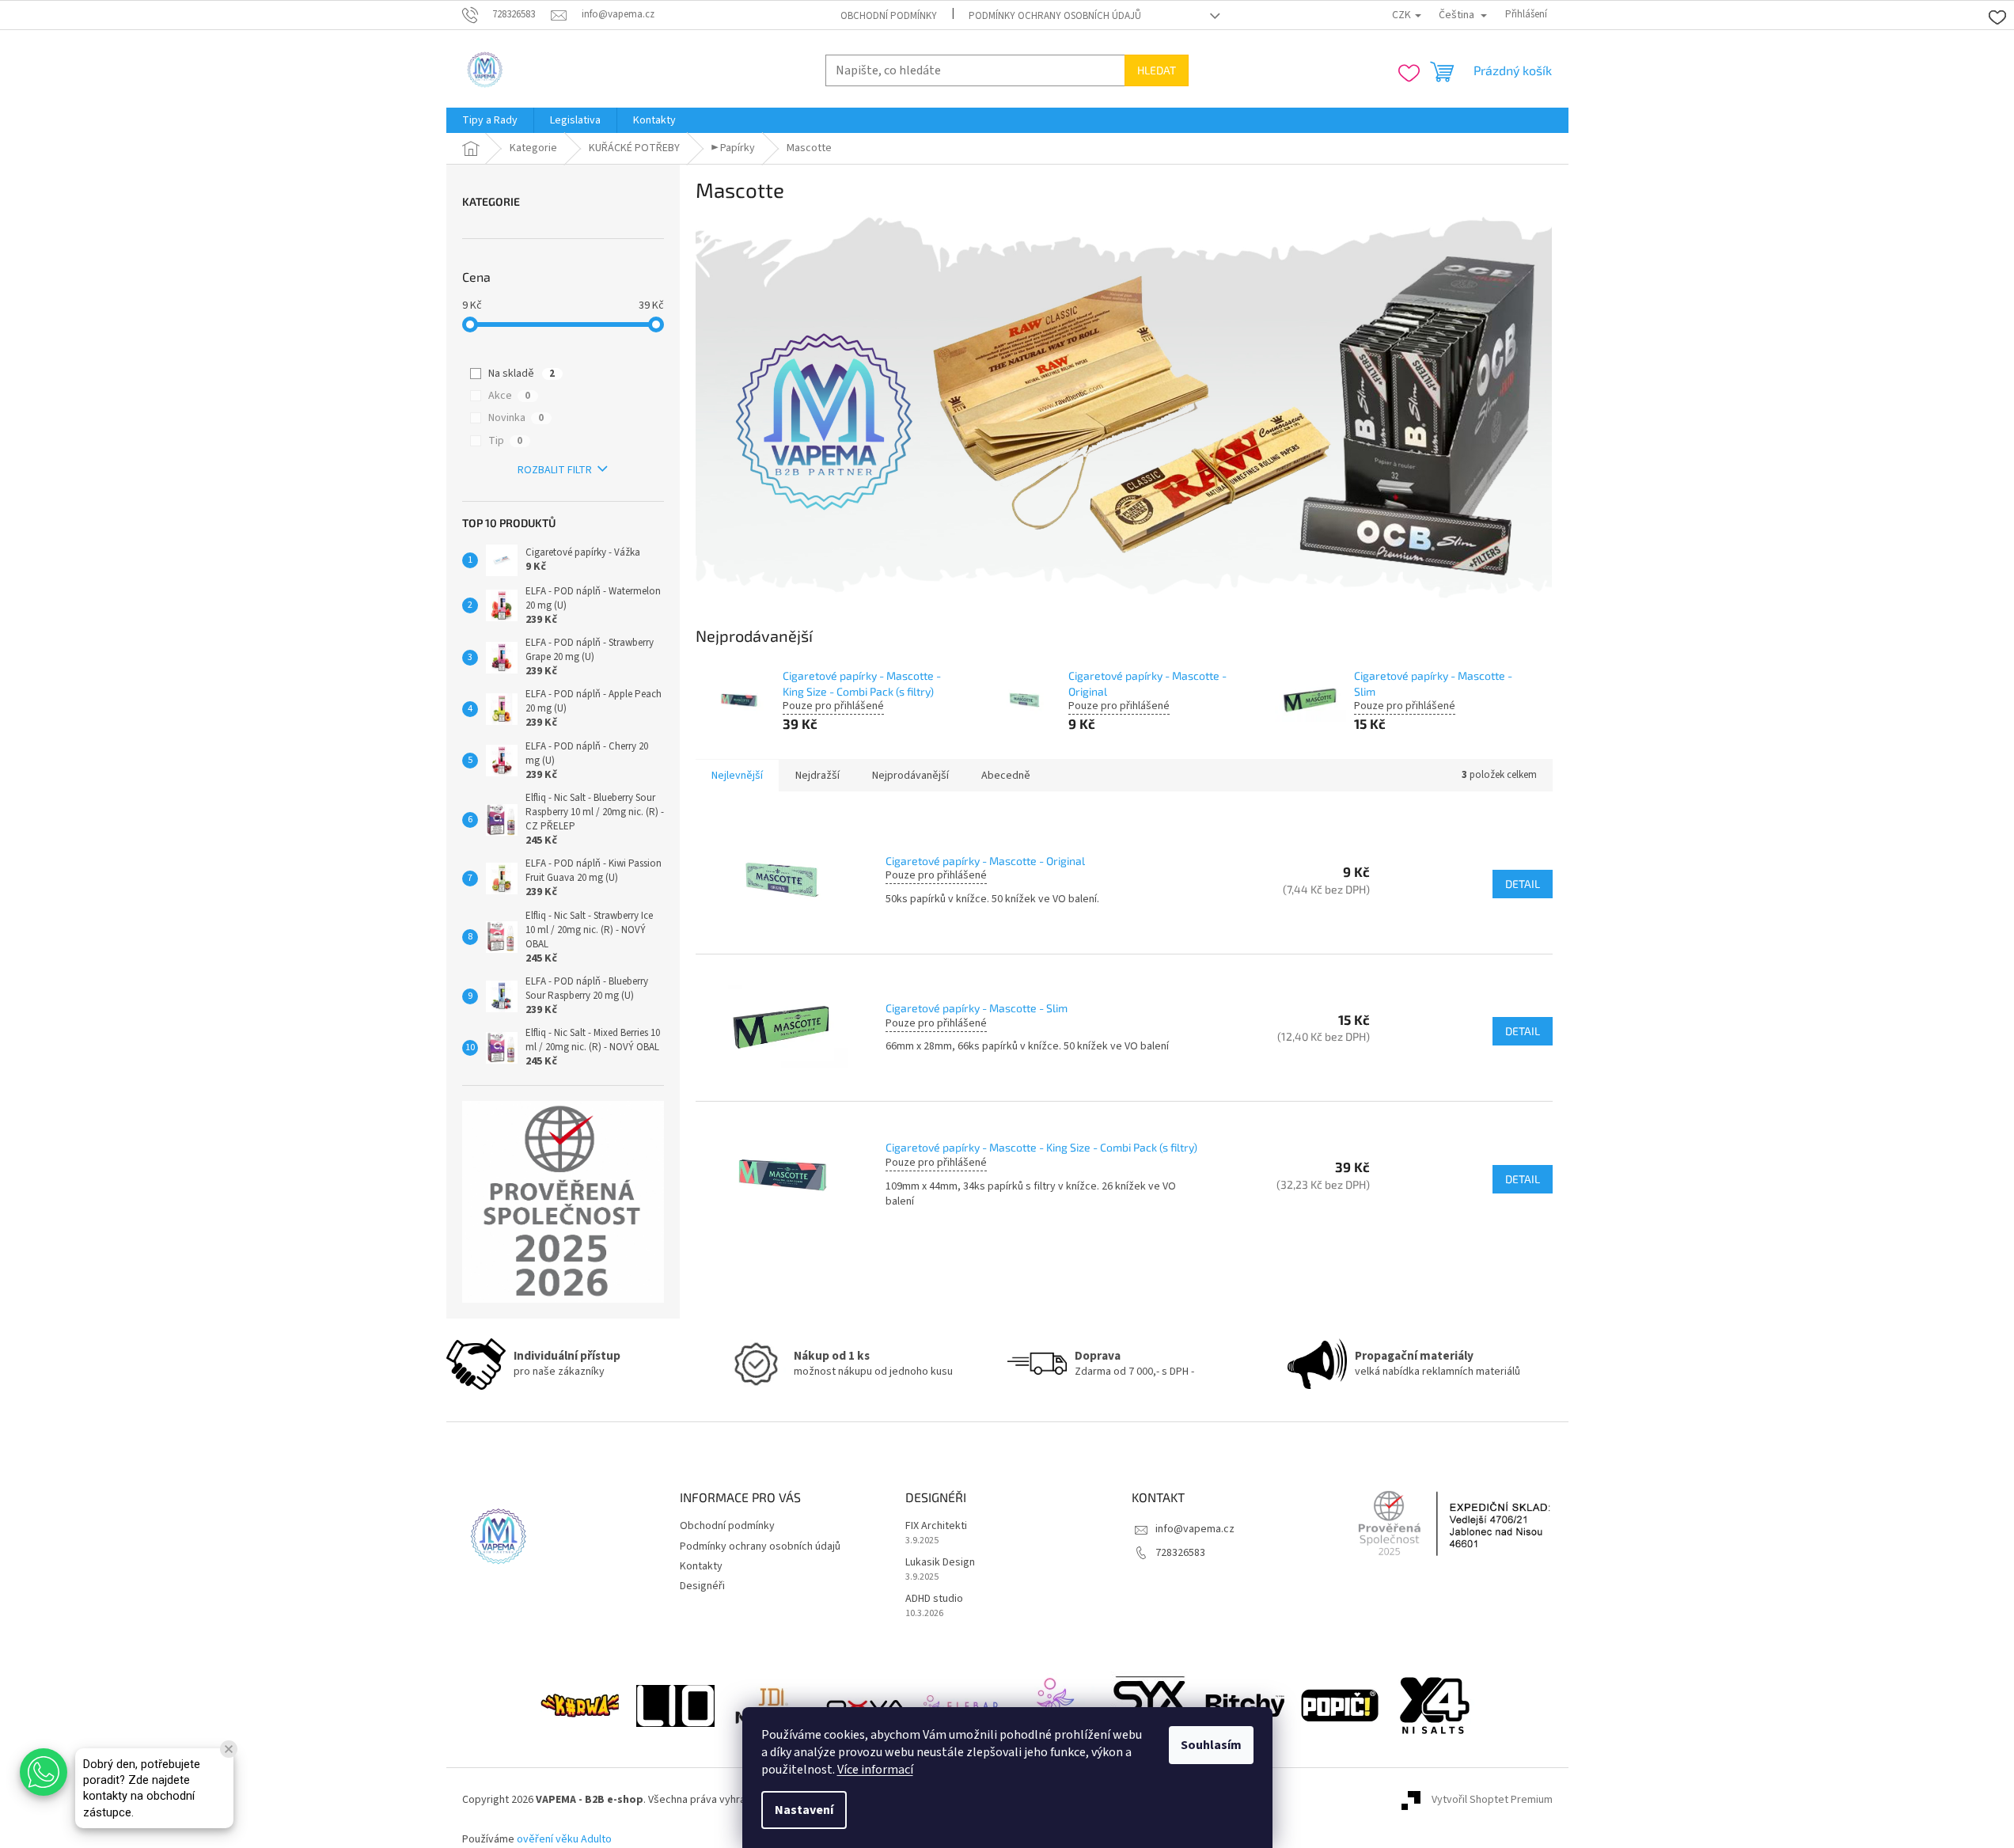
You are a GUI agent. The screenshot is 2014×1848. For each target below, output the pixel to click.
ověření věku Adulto (564, 1839)
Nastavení (804, 1810)
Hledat (1157, 70)
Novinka (516, 418)
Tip (505, 441)
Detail (1523, 884)
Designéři (702, 1586)
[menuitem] (490, 120)
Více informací (875, 1770)
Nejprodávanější (910, 776)
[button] (44, 1772)
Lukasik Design (940, 1563)
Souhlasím (1211, 1745)
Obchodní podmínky (889, 16)
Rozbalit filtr (555, 470)
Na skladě (522, 374)
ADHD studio (934, 1599)
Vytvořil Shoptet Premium (1492, 1800)
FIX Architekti (936, 1526)
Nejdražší (817, 776)
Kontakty (701, 1566)
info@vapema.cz (1195, 1529)
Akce (509, 396)
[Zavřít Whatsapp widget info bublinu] (229, 1749)
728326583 (1180, 1553)
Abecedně (1006, 776)
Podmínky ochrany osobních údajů (1055, 16)
